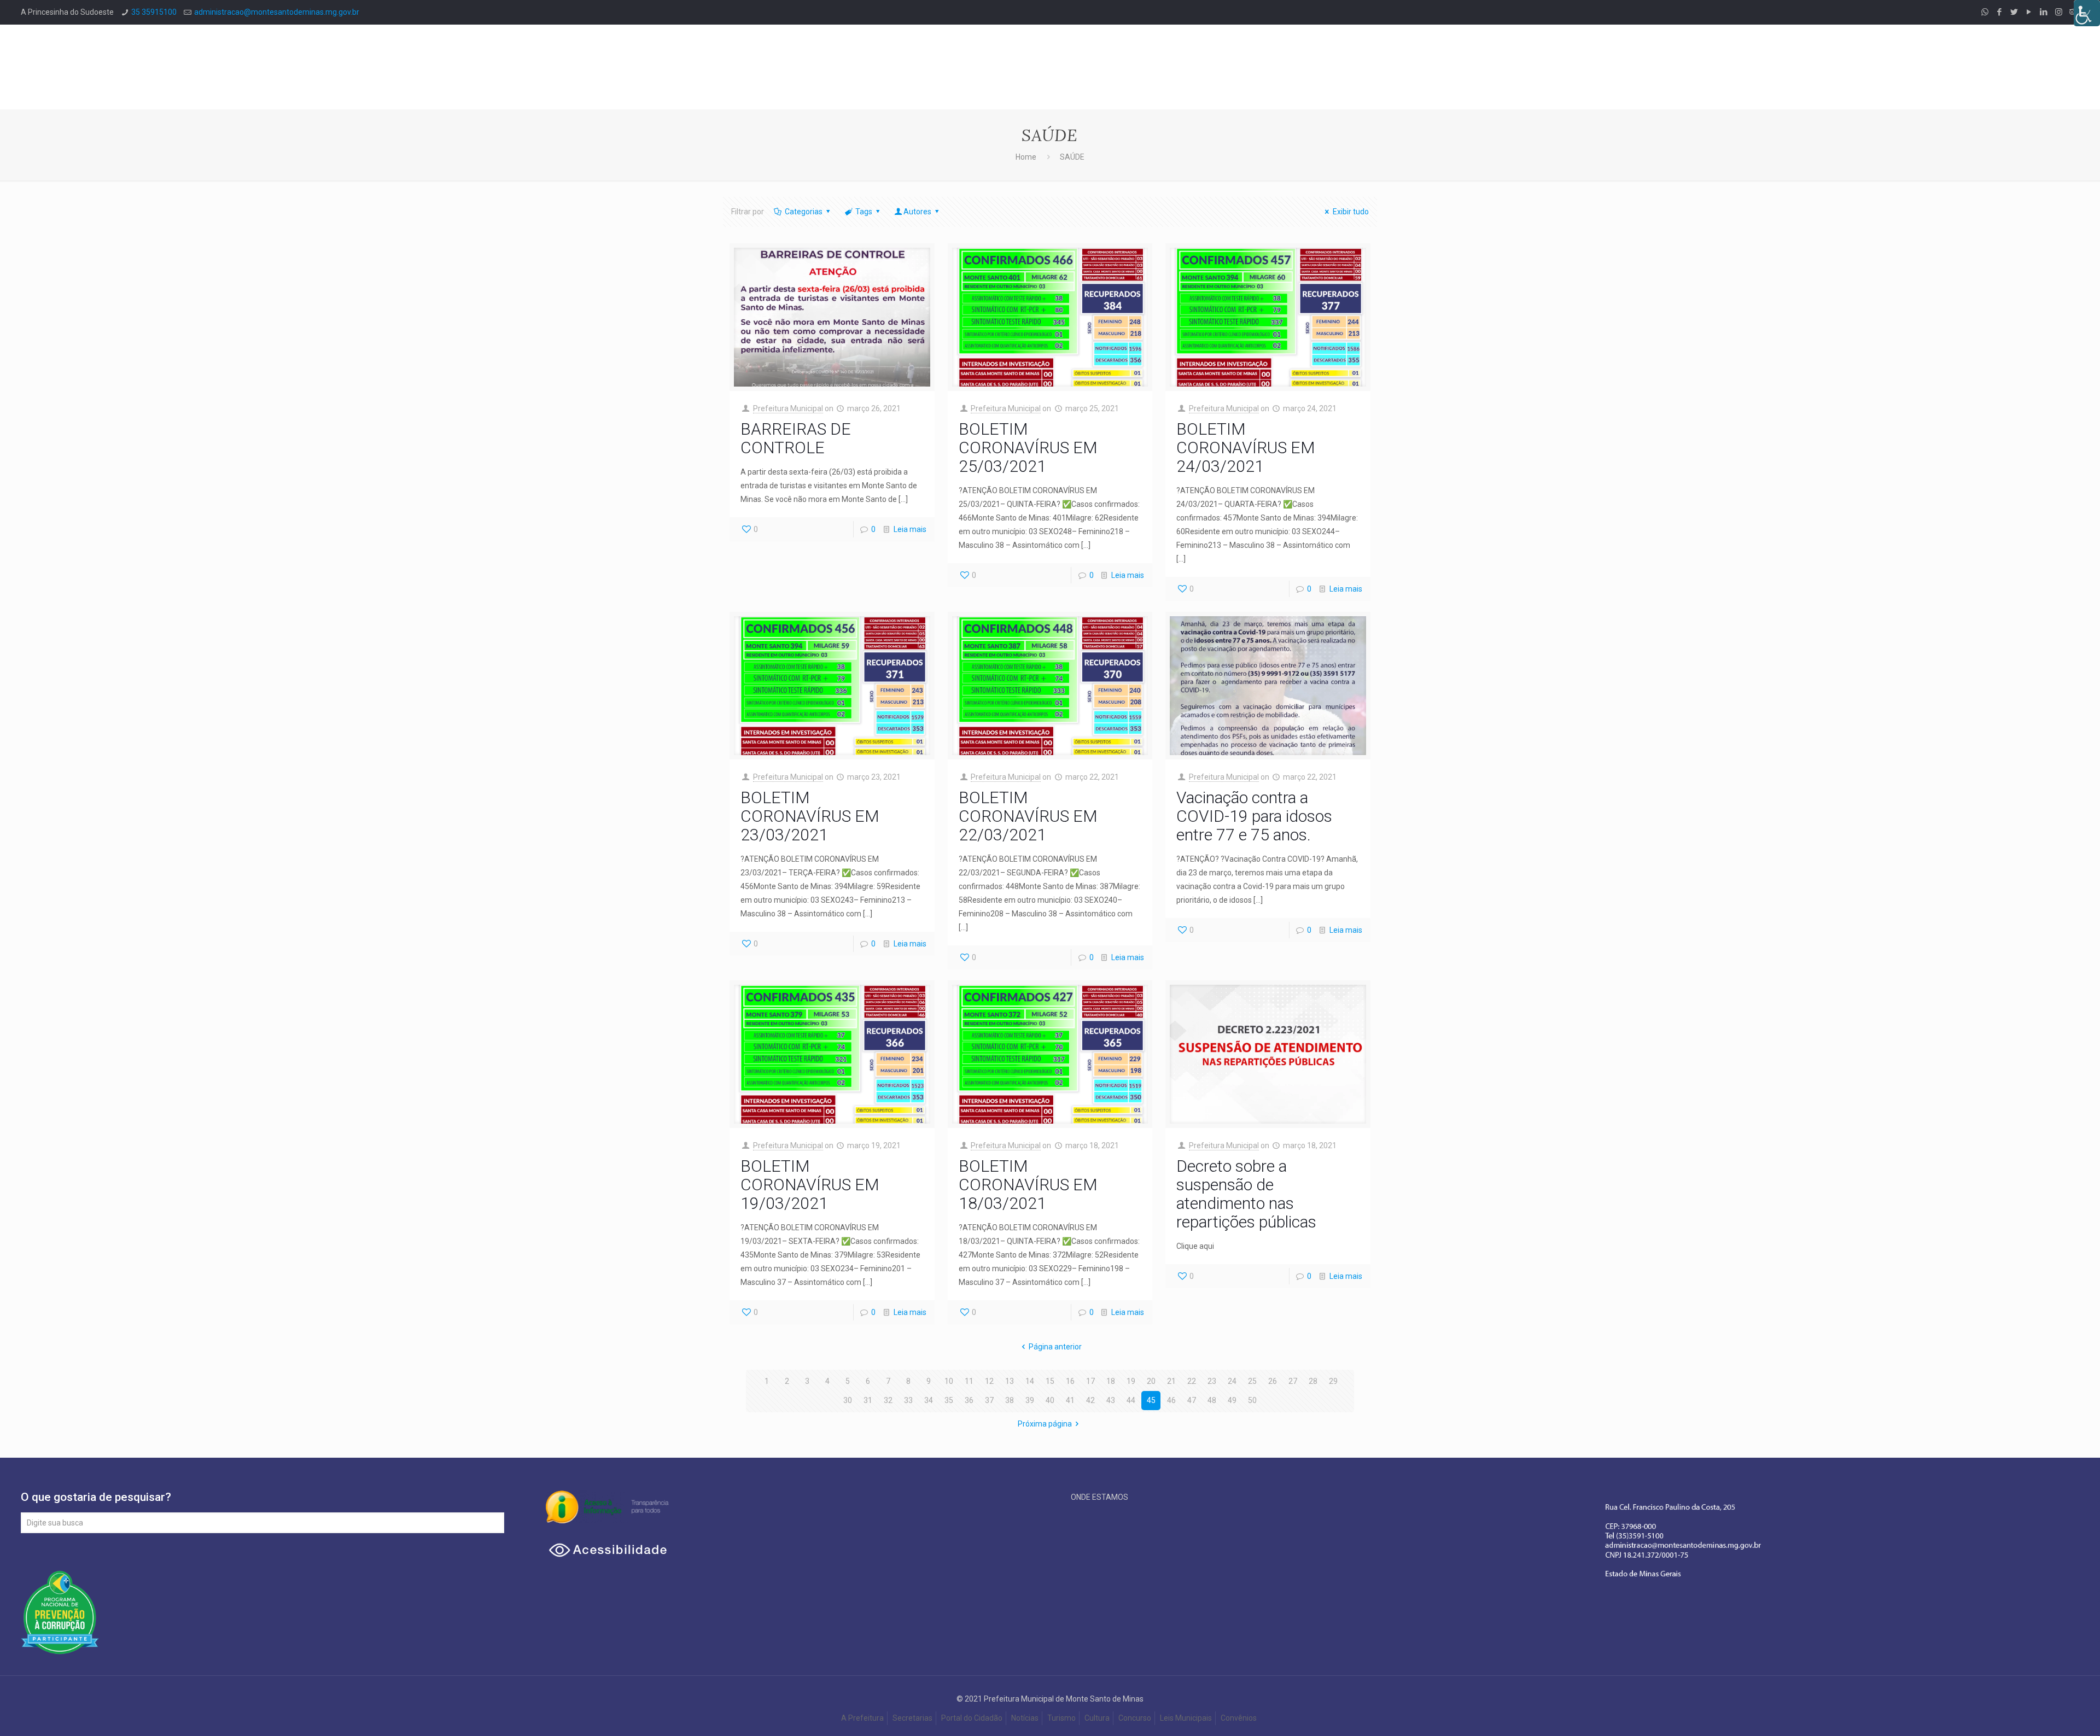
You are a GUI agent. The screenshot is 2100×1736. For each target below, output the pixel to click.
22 (1192, 1381)
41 (1070, 1400)
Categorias (804, 212)
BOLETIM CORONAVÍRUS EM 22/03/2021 (1028, 816)
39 (1030, 1400)
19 (1131, 1381)
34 (929, 1400)
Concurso (1135, 1718)
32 (888, 1400)
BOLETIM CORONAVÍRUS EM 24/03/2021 (1246, 448)
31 (868, 1400)
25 (1252, 1381)
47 (1192, 1400)
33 (908, 1400)
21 (1171, 1381)
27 (1293, 1381)
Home (1026, 157)
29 (1333, 1381)
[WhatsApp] (1985, 12)
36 (969, 1400)
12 (989, 1381)
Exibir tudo (1351, 212)
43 (1111, 1400)
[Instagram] (2059, 12)
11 (969, 1381)
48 (1212, 1400)
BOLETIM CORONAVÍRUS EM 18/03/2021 (1028, 1185)
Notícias (1025, 1718)
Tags (864, 212)
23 (1212, 1381)
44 (1131, 1400)
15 (1050, 1381)
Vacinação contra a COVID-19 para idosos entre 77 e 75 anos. (1254, 816)
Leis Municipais (1186, 1718)
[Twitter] (2014, 12)
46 (1171, 1400)
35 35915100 (154, 12)
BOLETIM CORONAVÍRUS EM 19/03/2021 (810, 1185)
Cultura (1097, 1718)
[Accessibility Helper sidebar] (2087, 13)
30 (848, 1400)
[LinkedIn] (2044, 12)
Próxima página (1045, 1424)
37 (989, 1400)
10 (949, 1381)
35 (949, 1400)
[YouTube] (2029, 12)
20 (1151, 1381)
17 (1090, 1381)
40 (1050, 1400)
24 (1232, 1381)
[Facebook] (2000, 12)
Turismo (1061, 1718)
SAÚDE (1072, 157)
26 (1273, 1381)
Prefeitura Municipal (788, 408)
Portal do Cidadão (972, 1718)
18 (1111, 1381)
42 (1090, 1400)
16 (1070, 1381)
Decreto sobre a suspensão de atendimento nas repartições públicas (1246, 1194)
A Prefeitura (862, 1718)
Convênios (1239, 1718)
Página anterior (1055, 1347)
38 (1010, 1400)
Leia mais (910, 529)
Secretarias (912, 1718)
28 (1313, 1381)
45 (1151, 1400)
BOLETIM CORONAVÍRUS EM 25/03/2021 (1028, 448)
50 (1252, 1400)
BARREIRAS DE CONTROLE (796, 438)
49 (1232, 1400)
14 (1030, 1381)
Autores (917, 212)
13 (1010, 1381)
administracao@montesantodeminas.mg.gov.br (277, 12)
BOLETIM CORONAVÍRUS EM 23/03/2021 (810, 816)
